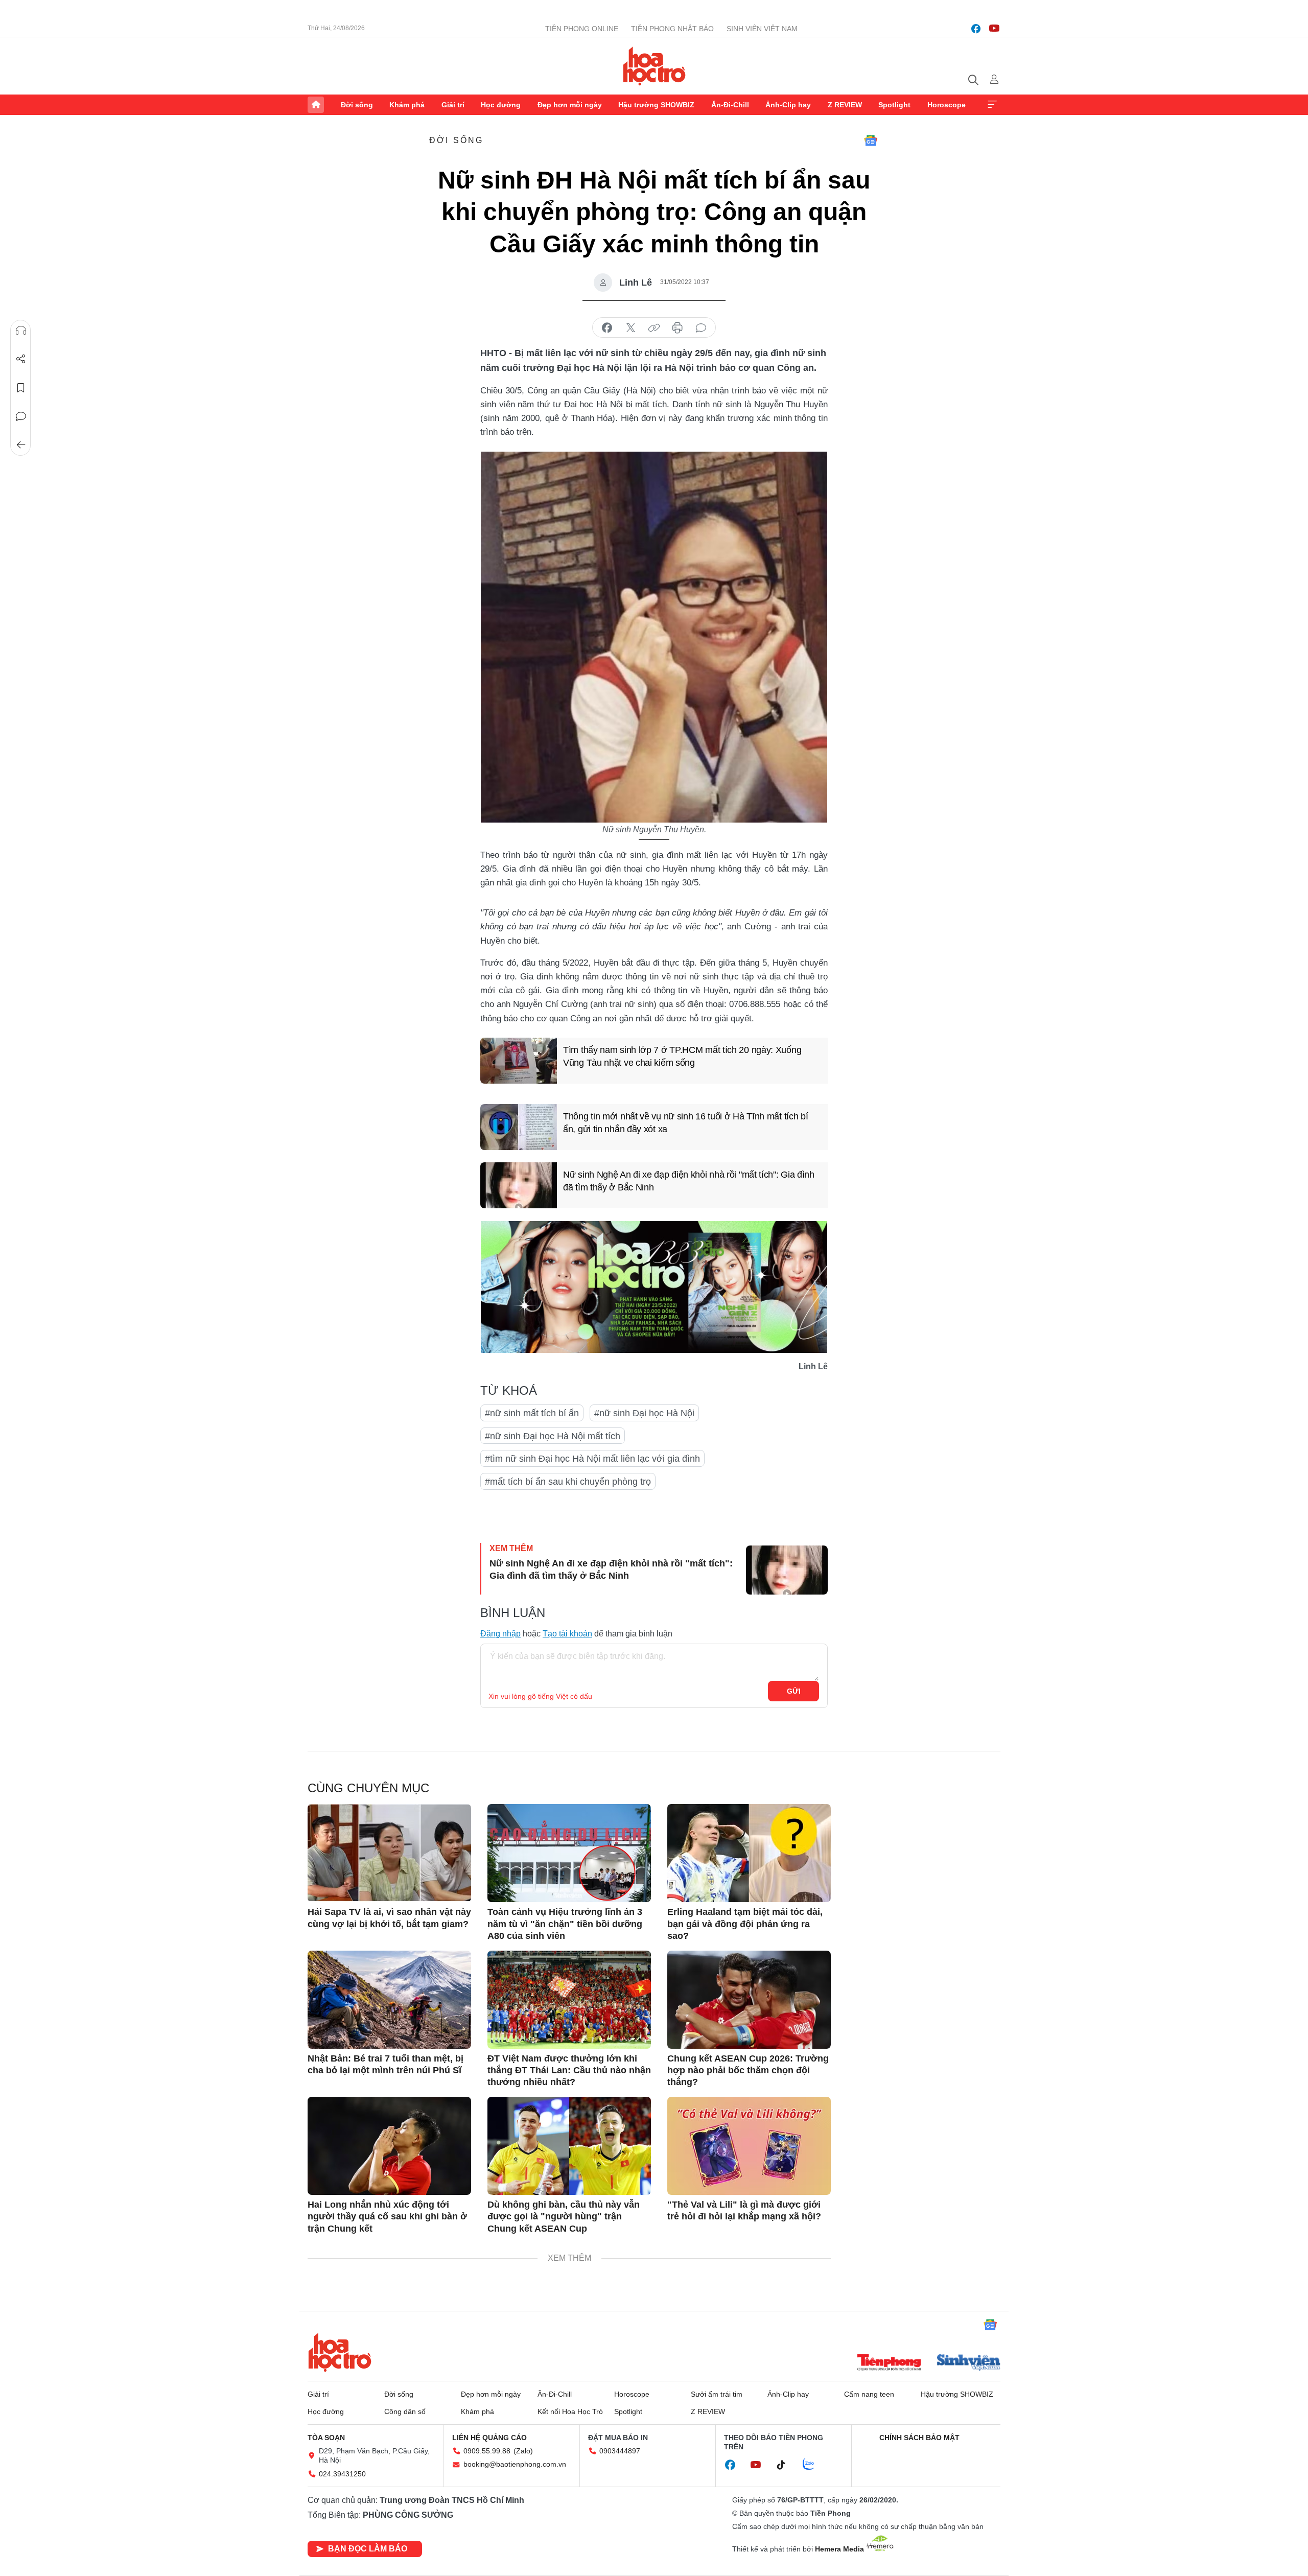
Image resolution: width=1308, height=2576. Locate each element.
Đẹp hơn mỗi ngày (570, 105)
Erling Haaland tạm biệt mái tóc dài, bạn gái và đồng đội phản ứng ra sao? (745, 1924)
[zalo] (814, 2465)
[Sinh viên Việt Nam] (969, 2363)
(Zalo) (523, 2451)
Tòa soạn (326, 2438)
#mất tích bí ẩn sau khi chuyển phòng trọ (568, 1482)
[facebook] (976, 29)
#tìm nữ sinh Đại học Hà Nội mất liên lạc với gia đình (592, 1459)
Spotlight (894, 105)
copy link (654, 328)
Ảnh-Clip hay (788, 105)
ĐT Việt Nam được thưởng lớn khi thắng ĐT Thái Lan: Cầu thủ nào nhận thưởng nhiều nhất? (569, 2070)
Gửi (794, 1691)
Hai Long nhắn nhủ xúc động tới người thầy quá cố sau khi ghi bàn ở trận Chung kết (387, 2217)
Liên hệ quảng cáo (489, 2438)
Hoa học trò (340, 2352)
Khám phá (407, 105)
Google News (871, 140)
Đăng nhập (500, 1634)
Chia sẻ (21, 359)
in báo (678, 328)
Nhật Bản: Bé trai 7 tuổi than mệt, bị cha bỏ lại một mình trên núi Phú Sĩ (386, 2064)
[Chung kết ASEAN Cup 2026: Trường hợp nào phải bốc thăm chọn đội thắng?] (749, 2000)
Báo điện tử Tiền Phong (654, 66)
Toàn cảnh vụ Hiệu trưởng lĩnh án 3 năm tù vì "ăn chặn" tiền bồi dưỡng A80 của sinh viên (565, 1924)
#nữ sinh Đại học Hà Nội (644, 1413)
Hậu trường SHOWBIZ (656, 105)
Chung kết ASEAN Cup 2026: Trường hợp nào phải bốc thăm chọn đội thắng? (748, 2070)
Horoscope (947, 105)
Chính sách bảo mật (919, 2438)
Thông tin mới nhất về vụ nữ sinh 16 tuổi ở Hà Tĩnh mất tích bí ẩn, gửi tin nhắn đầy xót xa (685, 1123)
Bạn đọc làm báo (368, 2549)
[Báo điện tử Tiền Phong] (889, 2363)
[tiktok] (786, 2465)
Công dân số (405, 2411)
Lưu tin (21, 388)
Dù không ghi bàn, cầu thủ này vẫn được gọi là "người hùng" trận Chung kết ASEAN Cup (564, 2217)
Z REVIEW (845, 105)
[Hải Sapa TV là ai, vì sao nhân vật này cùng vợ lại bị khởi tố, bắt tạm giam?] (389, 1853)
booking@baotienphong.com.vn (515, 2464)
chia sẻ (607, 328)
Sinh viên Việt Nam (762, 29)
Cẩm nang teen (869, 2394)
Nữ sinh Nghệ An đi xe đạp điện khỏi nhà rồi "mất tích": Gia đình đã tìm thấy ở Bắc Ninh (689, 1181)
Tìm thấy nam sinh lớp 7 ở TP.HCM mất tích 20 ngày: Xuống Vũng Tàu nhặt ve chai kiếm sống (682, 1056)
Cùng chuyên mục (368, 1788)
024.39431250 (342, 2474)
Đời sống (357, 105)
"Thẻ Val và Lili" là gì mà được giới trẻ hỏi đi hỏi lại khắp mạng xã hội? (744, 2210)
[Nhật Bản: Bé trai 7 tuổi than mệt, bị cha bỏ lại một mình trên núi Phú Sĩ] (389, 2000)
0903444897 (620, 2451)
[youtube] (994, 29)
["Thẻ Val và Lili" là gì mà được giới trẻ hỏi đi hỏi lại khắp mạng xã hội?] (749, 2146)
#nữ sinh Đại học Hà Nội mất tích (553, 1436)
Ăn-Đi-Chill (730, 105)
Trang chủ (316, 105)
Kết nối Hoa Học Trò (570, 2411)
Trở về (21, 445)
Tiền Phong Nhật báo (672, 29)
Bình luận (21, 416)
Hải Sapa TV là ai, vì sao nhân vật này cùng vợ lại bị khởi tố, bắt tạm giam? (389, 1918)
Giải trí (453, 105)
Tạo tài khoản (567, 1634)
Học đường (501, 105)
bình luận (701, 328)
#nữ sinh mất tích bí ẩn (532, 1413)
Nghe (21, 331)
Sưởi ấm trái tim (717, 2394)
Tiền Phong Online (582, 29)
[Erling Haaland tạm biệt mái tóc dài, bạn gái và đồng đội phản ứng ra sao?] (749, 1853)
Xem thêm (992, 105)
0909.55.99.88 (487, 2451)
